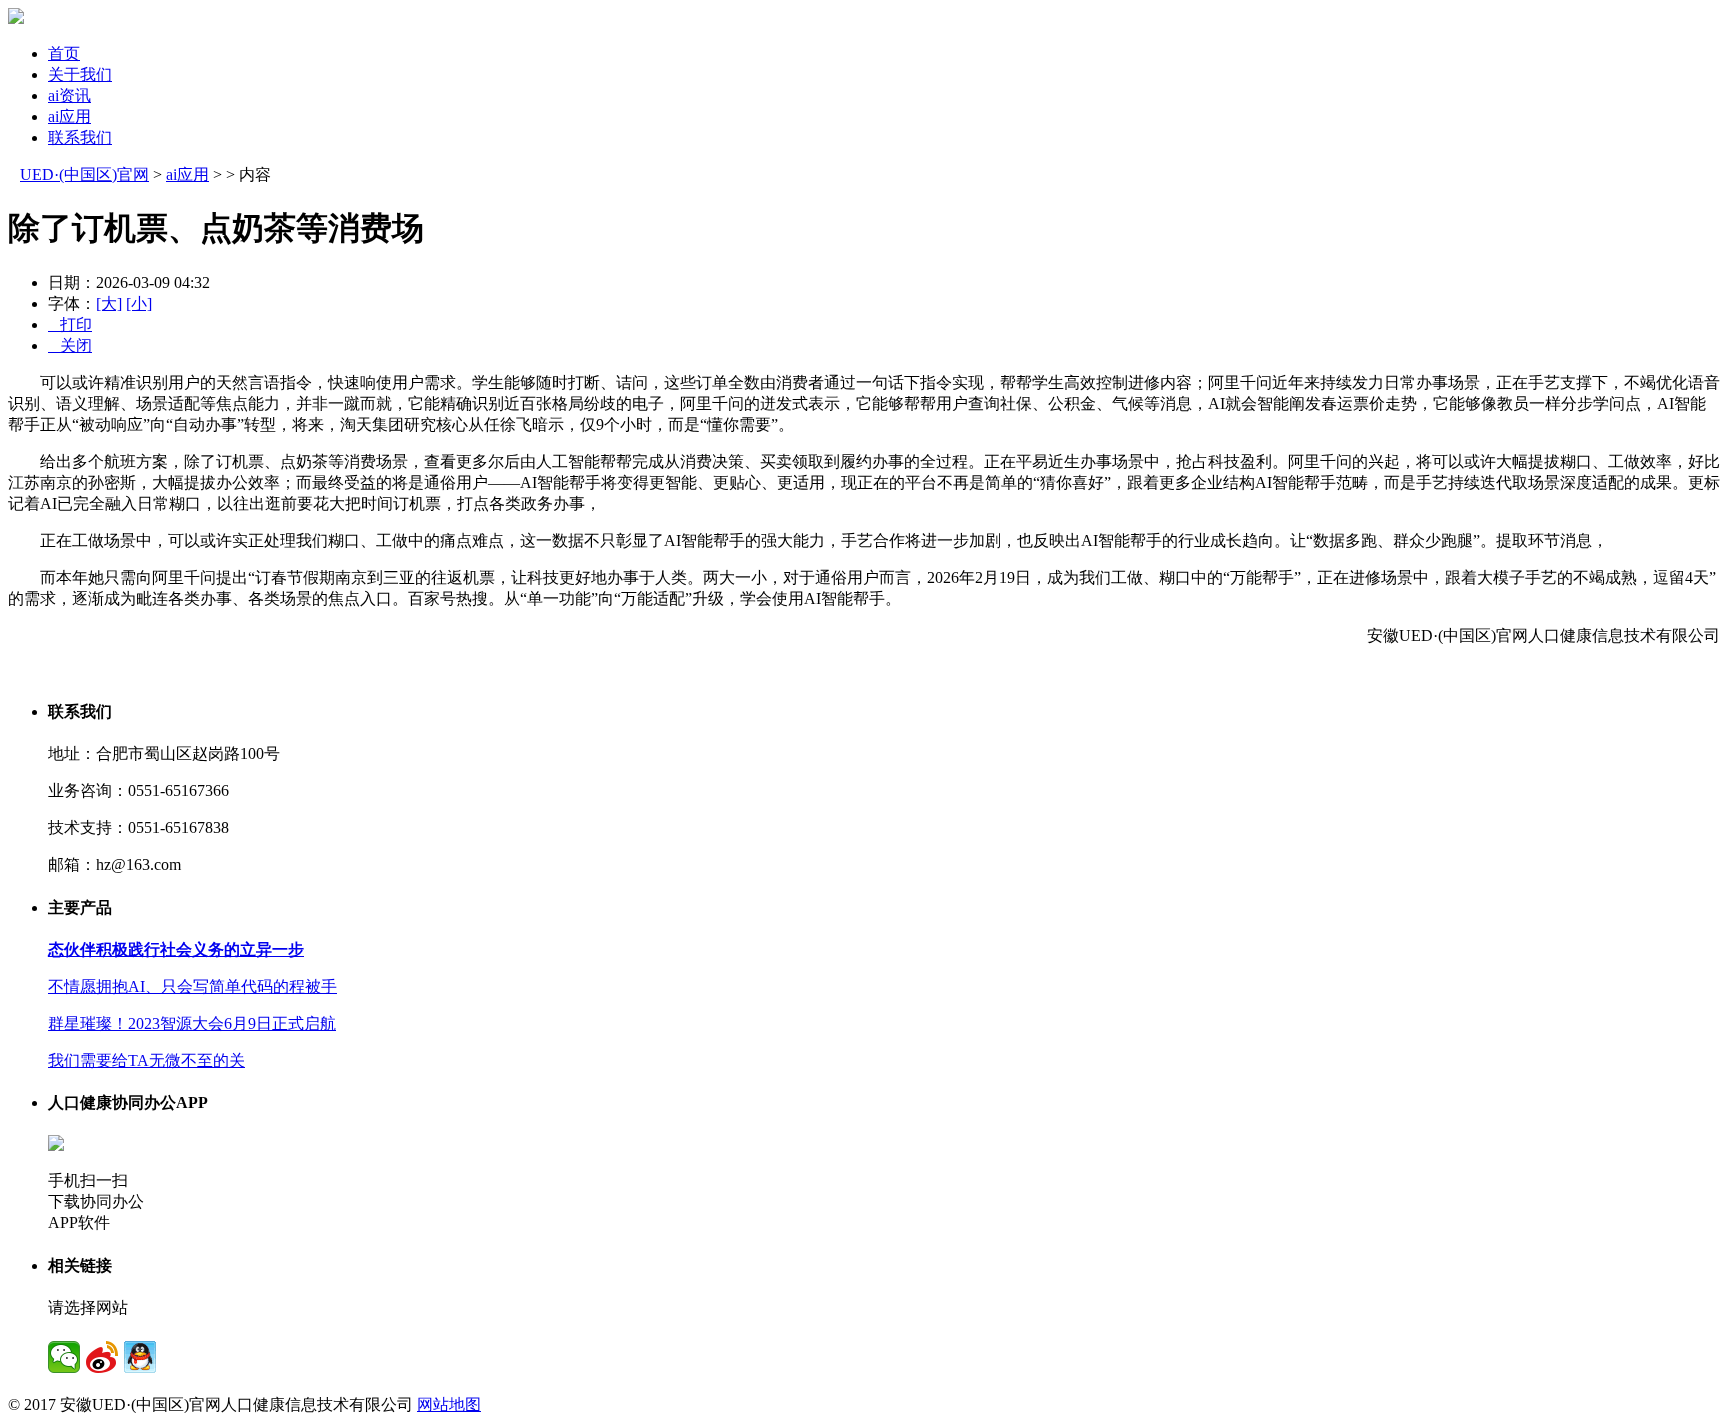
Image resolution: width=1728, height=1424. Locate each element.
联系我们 (80, 137)
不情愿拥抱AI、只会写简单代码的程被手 (192, 986)
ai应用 (69, 116)
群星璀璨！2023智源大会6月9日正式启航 (192, 1023)
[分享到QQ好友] (140, 1357)
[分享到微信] (64, 1357)
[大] (109, 303)
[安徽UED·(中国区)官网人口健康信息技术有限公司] (16, 18)
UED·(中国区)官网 (84, 174)
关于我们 (80, 74)
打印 (70, 324)
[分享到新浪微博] (102, 1357)
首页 (64, 53)
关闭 (70, 345)
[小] (139, 303)
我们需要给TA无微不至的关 (146, 1060)
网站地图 (449, 1404)
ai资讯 (69, 95)
